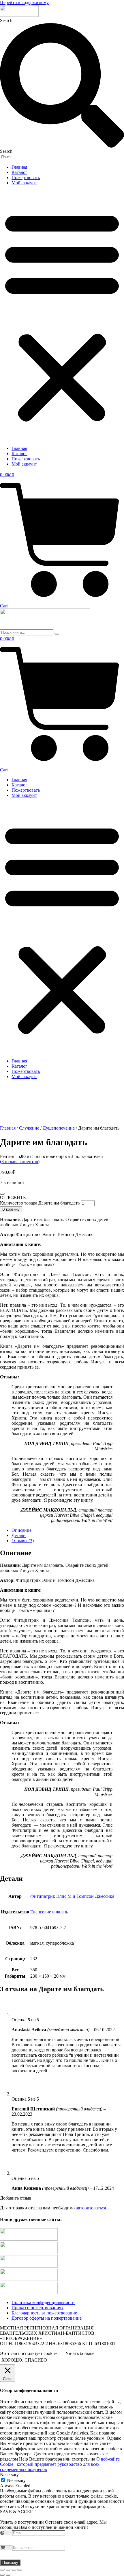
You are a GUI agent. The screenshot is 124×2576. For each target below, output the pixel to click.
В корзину (11, 1209)
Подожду (10, 2563)
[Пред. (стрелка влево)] (2, 2575)
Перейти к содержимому (24, 2)
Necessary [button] (9, 2475)
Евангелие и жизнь (49, 1912)
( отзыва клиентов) (20, 1162)
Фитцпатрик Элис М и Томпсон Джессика (72, 1896)
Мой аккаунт (24, 183)
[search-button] (57, 634)
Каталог (19, 172)
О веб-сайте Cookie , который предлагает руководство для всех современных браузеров (60, 2464)
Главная (19, 167)
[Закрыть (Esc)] (20, 2570)
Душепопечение (59, 1128)
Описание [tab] (21, 1530)
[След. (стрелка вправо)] (8, 2575)
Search (6, 20)
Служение (29, 1128)
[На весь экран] (8, 2570)
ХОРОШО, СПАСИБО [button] (24, 2360)
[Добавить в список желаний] (2, 1194)
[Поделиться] (14, 2570)
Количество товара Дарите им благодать (40, 1203)
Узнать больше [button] (80, 2353)
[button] (62, 316)
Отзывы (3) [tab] (23, 1541)
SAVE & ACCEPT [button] (18, 2512)
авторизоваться (91, 2208)
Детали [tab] (19, 1535)
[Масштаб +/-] (2, 2570)
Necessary (16, 2480)
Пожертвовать (26, 178)
